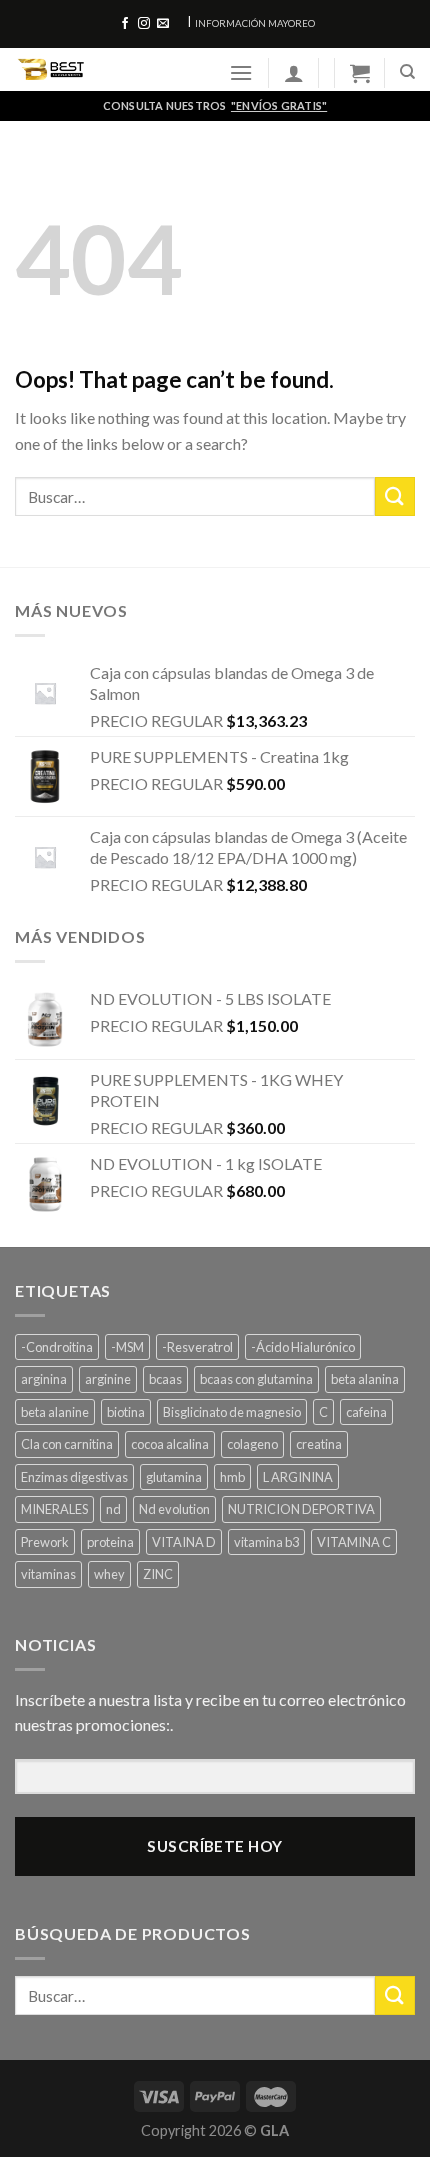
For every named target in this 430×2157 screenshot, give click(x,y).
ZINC (158, 1574)
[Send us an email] (163, 24)
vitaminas (48, 1574)
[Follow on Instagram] (144, 24)
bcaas (165, 1379)
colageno (252, 1444)
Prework (45, 1542)
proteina (110, 1542)
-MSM (127, 1347)
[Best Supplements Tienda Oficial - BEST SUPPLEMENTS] (107, 69)
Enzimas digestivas (74, 1477)
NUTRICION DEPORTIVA (301, 1509)
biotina (126, 1412)
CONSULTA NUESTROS (215, 105)
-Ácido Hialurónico (303, 1347)
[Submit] (395, 496)
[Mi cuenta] (294, 73)
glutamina (174, 1477)
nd (113, 1509)
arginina (44, 1379)
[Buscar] (407, 72)
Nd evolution (174, 1509)
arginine (108, 1379)
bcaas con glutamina (256, 1379)
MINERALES (54, 1509)
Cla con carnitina (67, 1444)
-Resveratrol (197, 1347)
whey (109, 1574)
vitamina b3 (266, 1542)
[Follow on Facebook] (125, 24)
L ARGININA (298, 1477)
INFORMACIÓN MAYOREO (255, 23)
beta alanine (55, 1412)
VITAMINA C (354, 1542)
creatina (319, 1444)
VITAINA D (184, 1542)
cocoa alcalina (170, 1444)
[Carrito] (360, 73)
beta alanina (365, 1379)
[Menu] (241, 72)
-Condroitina (57, 1347)
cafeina (366, 1412)
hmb (232, 1477)
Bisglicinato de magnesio (232, 1412)
